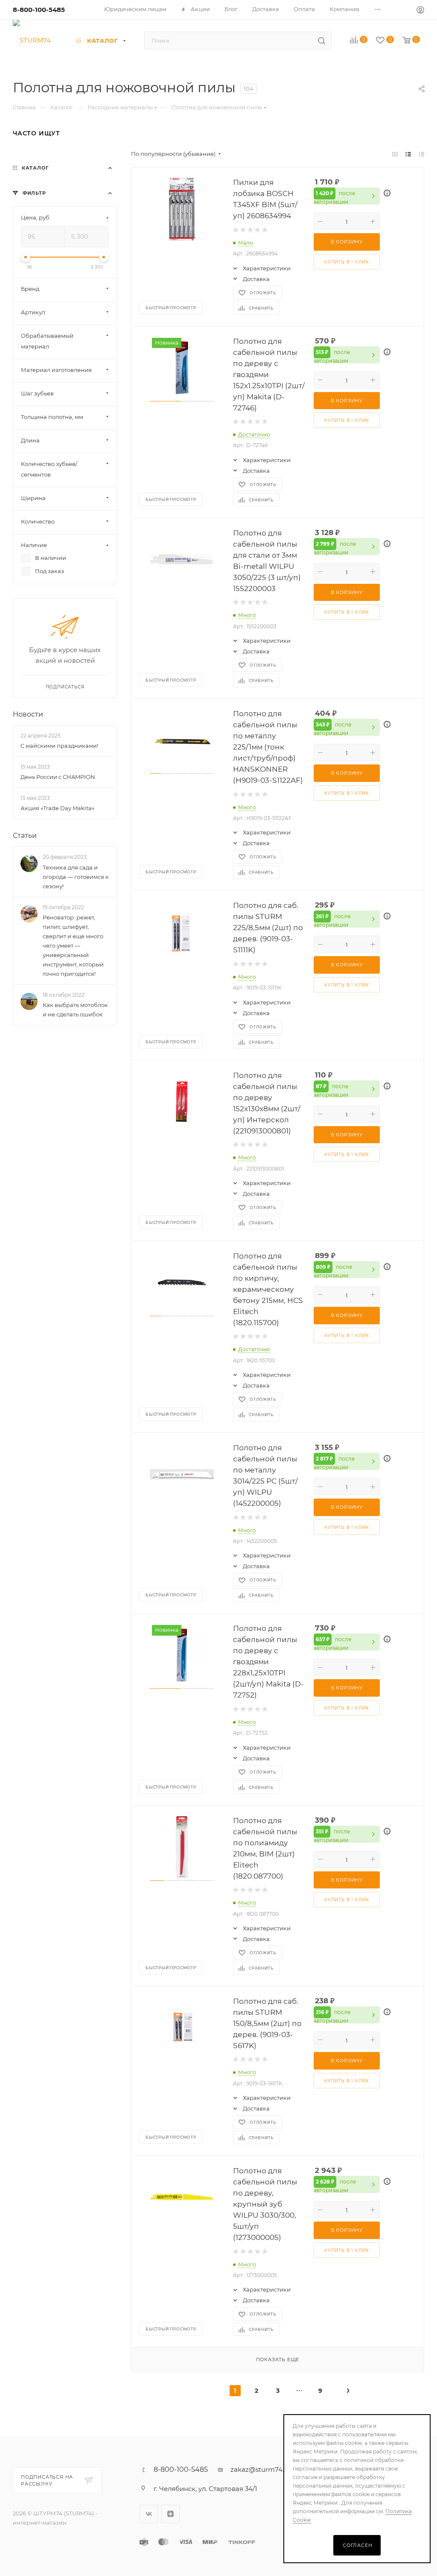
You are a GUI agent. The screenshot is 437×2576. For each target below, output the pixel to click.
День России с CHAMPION (58, 777)
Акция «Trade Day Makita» (57, 808)
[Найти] (322, 41)
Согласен (357, 2545)
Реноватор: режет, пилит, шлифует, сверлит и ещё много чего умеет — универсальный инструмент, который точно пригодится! (73, 946)
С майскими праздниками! (59, 746)
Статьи (25, 836)
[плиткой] (395, 154)
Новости (28, 714)
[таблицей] (421, 154)
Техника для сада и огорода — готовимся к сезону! (76, 877)
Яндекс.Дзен (170, 2514)
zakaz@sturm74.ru (261, 2469)
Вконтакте (149, 2514)
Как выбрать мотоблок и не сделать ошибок (75, 1010)
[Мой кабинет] (420, 11)
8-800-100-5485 (39, 10)
